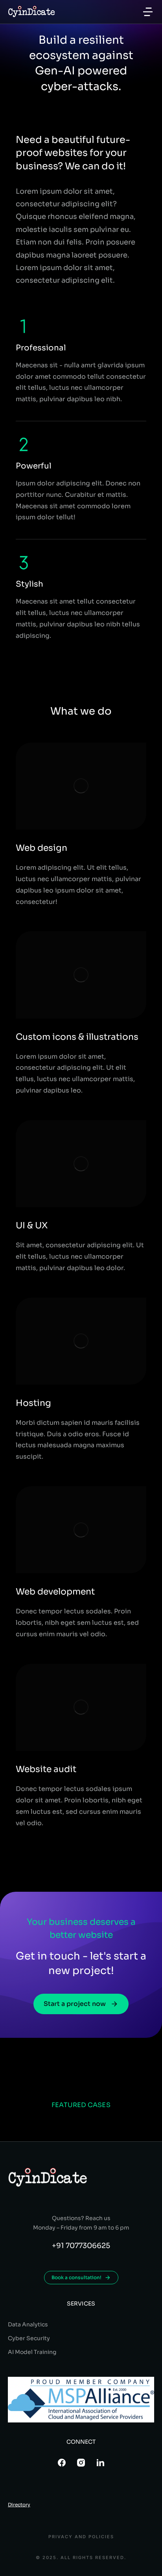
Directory (19, 2505)
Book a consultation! (76, 2277)
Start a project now (75, 2004)
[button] (148, 12)
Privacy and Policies (81, 2537)
